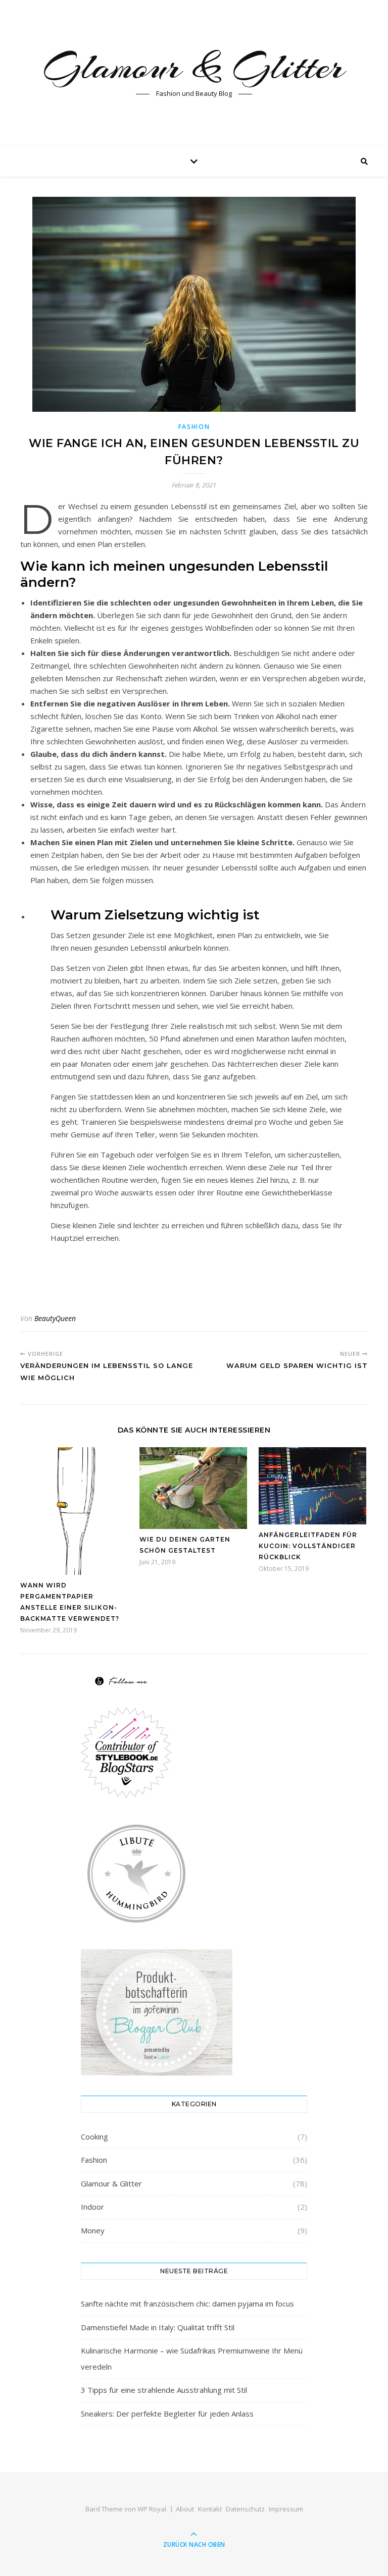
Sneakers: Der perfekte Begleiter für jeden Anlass (167, 2414)
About (185, 2509)
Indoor (92, 2207)
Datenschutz (245, 2509)
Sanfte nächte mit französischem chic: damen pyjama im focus (187, 2304)
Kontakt (210, 2509)
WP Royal (152, 2509)
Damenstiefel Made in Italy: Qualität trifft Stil (158, 2327)
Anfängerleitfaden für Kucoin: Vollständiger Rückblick (308, 1546)
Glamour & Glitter (194, 67)
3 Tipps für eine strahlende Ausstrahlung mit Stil (164, 2390)
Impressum (286, 2509)
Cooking (94, 2136)
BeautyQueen (55, 1318)
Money (93, 2230)
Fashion (194, 427)
